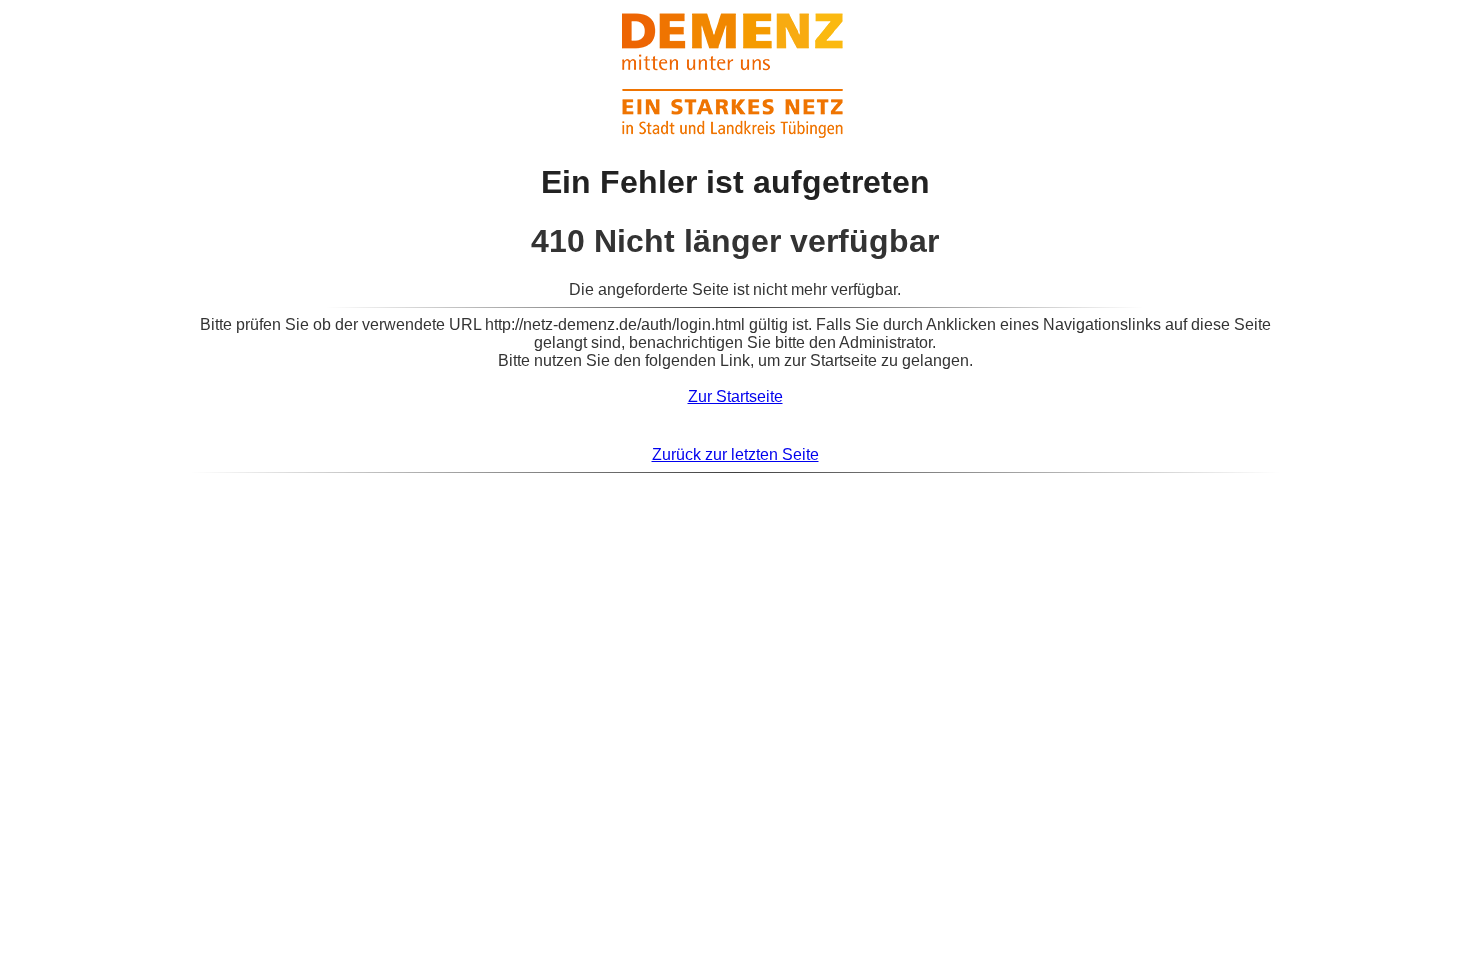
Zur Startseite (735, 396)
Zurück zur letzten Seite (735, 454)
